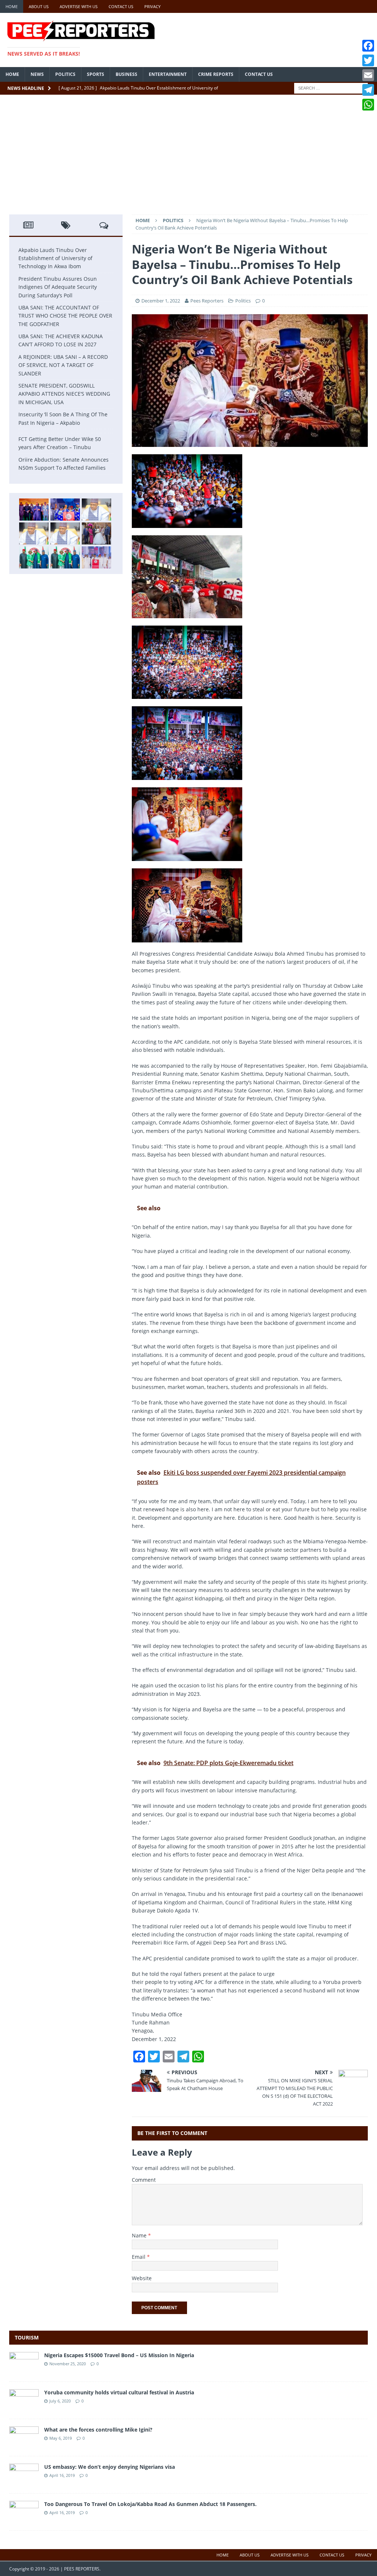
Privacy (152, 6)
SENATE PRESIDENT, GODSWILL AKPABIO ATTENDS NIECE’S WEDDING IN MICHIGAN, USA (64, 394)
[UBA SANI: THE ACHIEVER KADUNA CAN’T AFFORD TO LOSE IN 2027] (34, 533)
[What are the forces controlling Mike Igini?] (24, 2444)
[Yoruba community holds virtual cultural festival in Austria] (24, 2407)
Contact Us (121, 6)
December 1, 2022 (161, 301)
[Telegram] (368, 90)
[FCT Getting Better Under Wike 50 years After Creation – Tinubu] (96, 557)
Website (142, 2278)
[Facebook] (368, 46)
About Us (39, 6)
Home (12, 6)
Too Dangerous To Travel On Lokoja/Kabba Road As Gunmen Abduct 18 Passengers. (150, 2504)
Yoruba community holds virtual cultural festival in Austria (119, 2392)
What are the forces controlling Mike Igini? (98, 2430)
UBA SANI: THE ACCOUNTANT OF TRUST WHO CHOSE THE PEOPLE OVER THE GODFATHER (65, 316)
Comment (144, 2180)
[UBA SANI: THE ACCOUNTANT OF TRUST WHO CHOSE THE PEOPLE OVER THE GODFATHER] (96, 510)
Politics (65, 74)
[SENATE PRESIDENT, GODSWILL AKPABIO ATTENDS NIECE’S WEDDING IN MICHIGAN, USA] (96, 533)
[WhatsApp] (368, 105)
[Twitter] (368, 60)
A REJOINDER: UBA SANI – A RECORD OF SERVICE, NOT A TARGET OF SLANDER (63, 365)
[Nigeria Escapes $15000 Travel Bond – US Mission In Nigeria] (24, 2370)
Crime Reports (216, 74)
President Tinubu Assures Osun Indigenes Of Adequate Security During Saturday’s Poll (58, 287)
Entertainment (168, 74)
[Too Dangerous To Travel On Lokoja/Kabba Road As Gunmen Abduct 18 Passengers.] (24, 2519)
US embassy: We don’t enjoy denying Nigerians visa (110, 2467)
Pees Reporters (207, 301)
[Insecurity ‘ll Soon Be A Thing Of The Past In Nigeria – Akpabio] (34, 557)
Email (139, 2257)
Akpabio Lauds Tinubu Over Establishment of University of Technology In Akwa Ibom (55, 258)
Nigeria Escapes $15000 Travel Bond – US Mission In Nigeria (119, 2355)
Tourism (27, 2337)
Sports (96, 74)
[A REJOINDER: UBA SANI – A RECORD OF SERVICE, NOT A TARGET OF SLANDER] (65, 533)
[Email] (368, 75)
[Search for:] (331, 87)
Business (126, 74)
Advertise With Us (79, 6)
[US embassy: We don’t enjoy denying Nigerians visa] (24, 2481)
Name (140, 2235)
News (37, 74)
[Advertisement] (188, 159)
